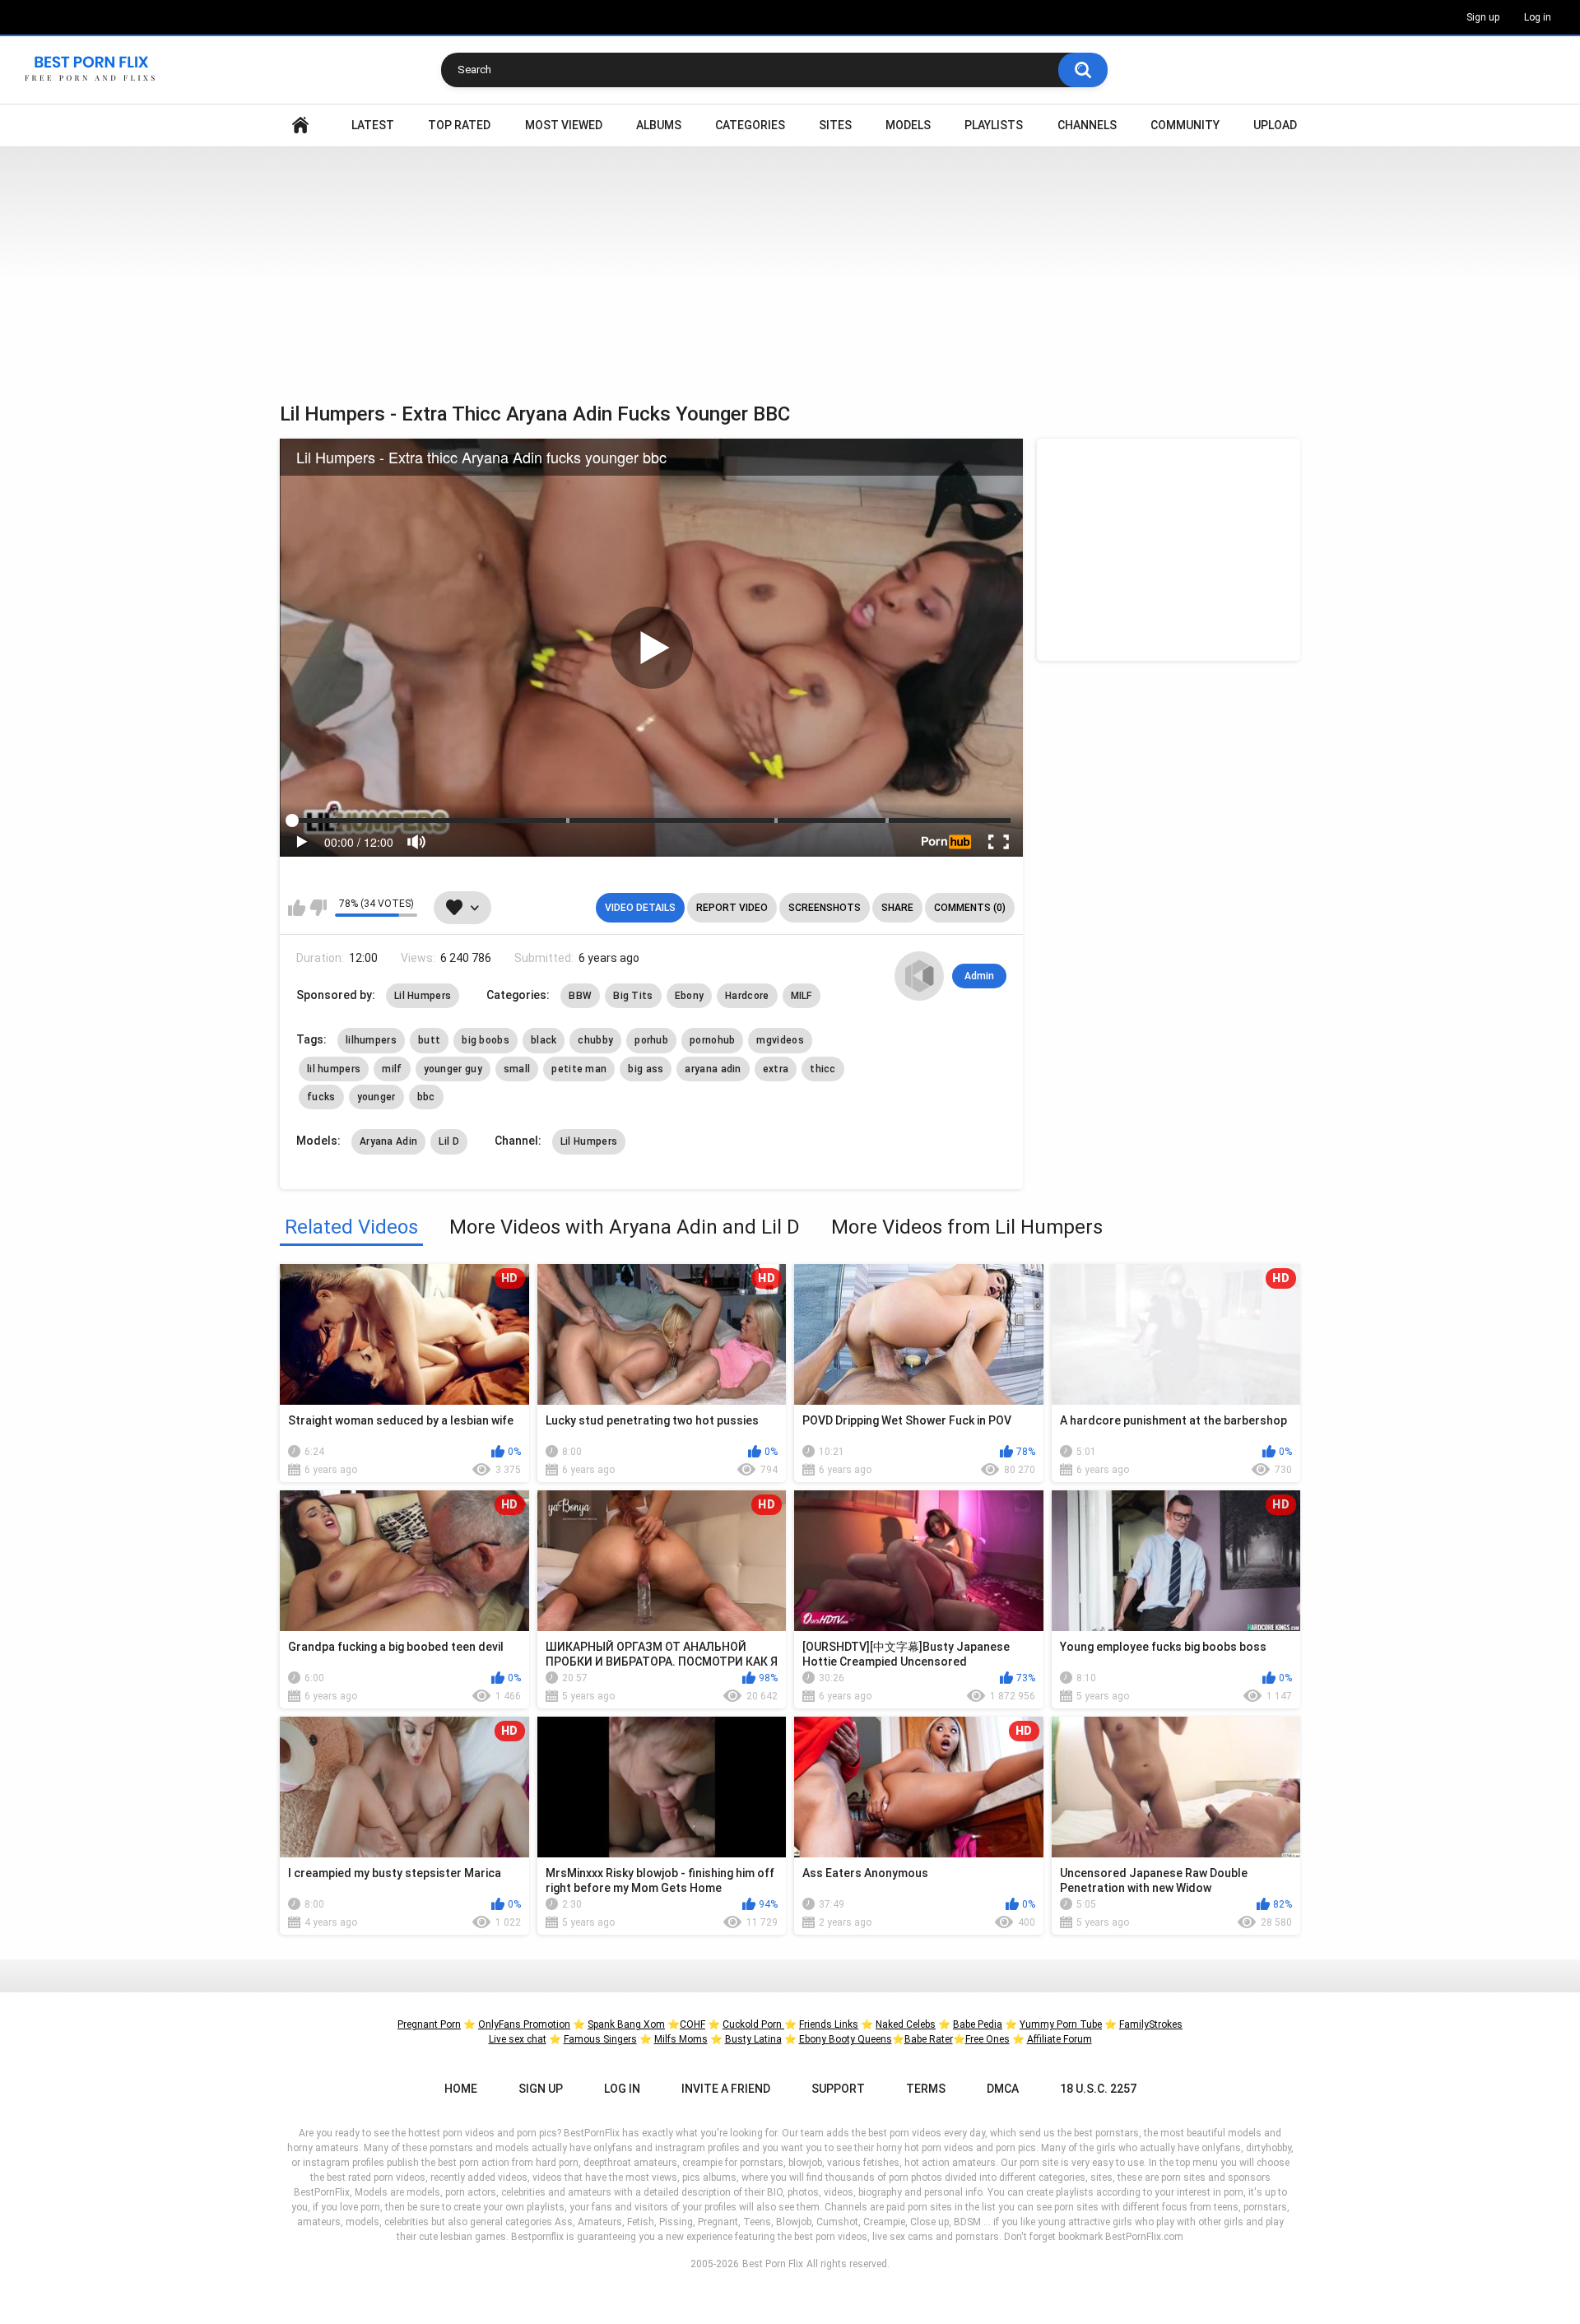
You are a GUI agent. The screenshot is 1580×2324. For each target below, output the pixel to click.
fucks (321, 1097)
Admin (979, 976)
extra (776, 1069)
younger (376, 1097)
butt (429, 1040)
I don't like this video (318, 908)
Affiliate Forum (1060, 2039)
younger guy (453, 1069)
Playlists (994, 125)
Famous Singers (600, 2039)
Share (897, 908)
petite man (579, 1069)
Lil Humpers (423, 996)
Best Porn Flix (773, 2264)
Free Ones (987, 2039)
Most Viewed (564, 125)
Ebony (690, 996)
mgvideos (780, 1040)
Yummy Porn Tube (1061, 2024)
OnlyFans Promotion (524, 2024)
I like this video (297, 908)
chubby (595, 1040)
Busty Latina (753, 2039)
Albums (659, 125)
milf (392, 1069)
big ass (646, 1069)
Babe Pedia (978, 2024)
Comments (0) (970, 908)
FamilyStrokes (1151, 2024)
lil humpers (334, 1069)
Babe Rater (929, 2039)
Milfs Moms (681, 2039)
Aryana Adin (388, 1141)
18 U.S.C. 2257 (1098, 2089)
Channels (1087, 125)
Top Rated (459, 125)
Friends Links (829, 2024)
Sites (835, 125)
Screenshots (825, 908)
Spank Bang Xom (626, 2024)
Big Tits (633, 996)
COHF (692, 2024)
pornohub (712, 1040)
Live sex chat (518, 2039)
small (517, 1069)
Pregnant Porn (429, 2024)
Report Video (732, 908)
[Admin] (919, 976)
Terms (926, 2089)
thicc (823, 1069)
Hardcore (747, 996)
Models (908, 125)
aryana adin (713, 1069)
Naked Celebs (906, 2024)
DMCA (1003, 2089)
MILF (802, 996)
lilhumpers (371, 1040)
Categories (750, 125)
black (544, 1040)
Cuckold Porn (753, 2024)
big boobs (486, 1040)
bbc (426, 1097)
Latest (373, 125)
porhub (651, 1040)
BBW (580, 996)
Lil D (449, 1141)
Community (1185, 125)
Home (300, 125)
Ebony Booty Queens (846, 2039)
